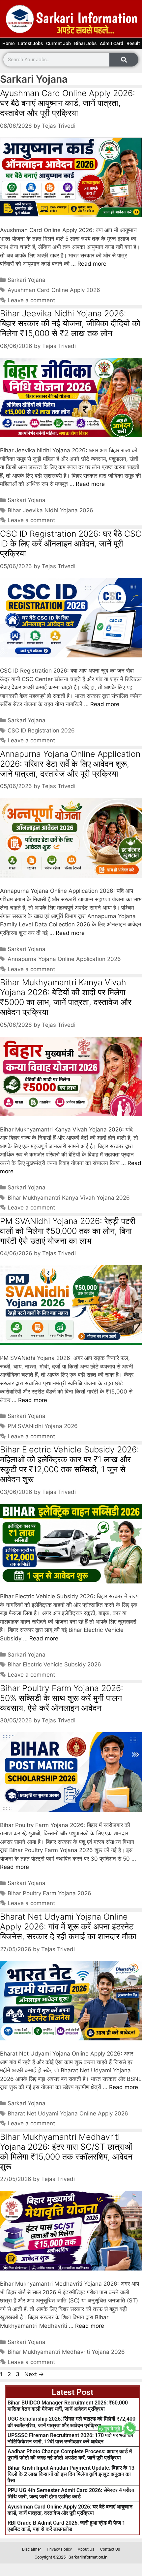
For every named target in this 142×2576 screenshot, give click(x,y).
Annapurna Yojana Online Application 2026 (64, 959)
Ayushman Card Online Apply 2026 (54, 290)
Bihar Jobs (85, 43)
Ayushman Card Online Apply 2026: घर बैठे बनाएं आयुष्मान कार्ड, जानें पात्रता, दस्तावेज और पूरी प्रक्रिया (68, 103)
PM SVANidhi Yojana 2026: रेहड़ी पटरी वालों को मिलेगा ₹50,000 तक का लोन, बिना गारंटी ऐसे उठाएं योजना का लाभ (68, 1231)
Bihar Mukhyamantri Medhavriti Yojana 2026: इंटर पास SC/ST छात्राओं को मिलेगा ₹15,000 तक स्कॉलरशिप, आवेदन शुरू (66, 2152)
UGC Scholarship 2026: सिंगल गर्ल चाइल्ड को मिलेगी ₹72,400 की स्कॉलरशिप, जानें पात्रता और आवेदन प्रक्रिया (71, 2422)
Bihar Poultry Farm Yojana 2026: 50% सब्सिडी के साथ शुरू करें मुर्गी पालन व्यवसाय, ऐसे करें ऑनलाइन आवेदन (62, 1698)
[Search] (124, 60)
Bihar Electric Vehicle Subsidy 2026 (54, 1664)
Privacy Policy (59, 2549)
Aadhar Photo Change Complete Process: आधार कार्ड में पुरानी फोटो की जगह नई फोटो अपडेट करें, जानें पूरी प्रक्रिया (70, 2455)
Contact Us (110, 2549)
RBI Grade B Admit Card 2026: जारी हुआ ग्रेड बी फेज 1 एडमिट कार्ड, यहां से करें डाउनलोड (66, 2526)
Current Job (58, 43)
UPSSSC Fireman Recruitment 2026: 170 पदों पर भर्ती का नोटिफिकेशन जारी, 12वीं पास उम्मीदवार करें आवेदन (70, 2438)
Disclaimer (31, 2549)
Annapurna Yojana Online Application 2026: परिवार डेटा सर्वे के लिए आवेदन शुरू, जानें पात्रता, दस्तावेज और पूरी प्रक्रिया (70, 764)
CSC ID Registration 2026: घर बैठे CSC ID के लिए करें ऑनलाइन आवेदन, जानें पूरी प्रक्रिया (71, 544)
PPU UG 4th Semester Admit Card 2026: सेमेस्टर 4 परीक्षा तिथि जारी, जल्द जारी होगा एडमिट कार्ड (71, 2493)
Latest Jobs (30, 43)
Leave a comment (31, 300)
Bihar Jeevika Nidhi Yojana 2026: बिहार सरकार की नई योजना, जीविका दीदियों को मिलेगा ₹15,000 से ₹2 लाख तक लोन (70, 323)
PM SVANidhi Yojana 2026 (43, 1426)
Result (133, 43)
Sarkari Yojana (27, 280)
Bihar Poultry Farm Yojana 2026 (49, 1893)
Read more (92, 264)
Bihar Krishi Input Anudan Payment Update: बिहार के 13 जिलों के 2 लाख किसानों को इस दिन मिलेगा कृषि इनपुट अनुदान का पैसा (71, 2474)
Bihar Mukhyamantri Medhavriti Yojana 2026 (66, 2352)
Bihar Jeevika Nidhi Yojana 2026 (50, 510)
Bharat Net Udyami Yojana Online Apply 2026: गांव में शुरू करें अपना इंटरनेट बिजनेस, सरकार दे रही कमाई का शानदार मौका (68, 1926)
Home (9, 43)
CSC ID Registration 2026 (41, 730)
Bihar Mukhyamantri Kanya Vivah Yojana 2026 (69, 1198)
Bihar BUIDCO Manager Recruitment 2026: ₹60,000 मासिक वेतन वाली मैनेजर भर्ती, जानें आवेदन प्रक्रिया (68, 2406)
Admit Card (112, 43)
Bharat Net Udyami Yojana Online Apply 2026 (68, 2113)
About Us (86, 2549)
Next (34, 2374)
